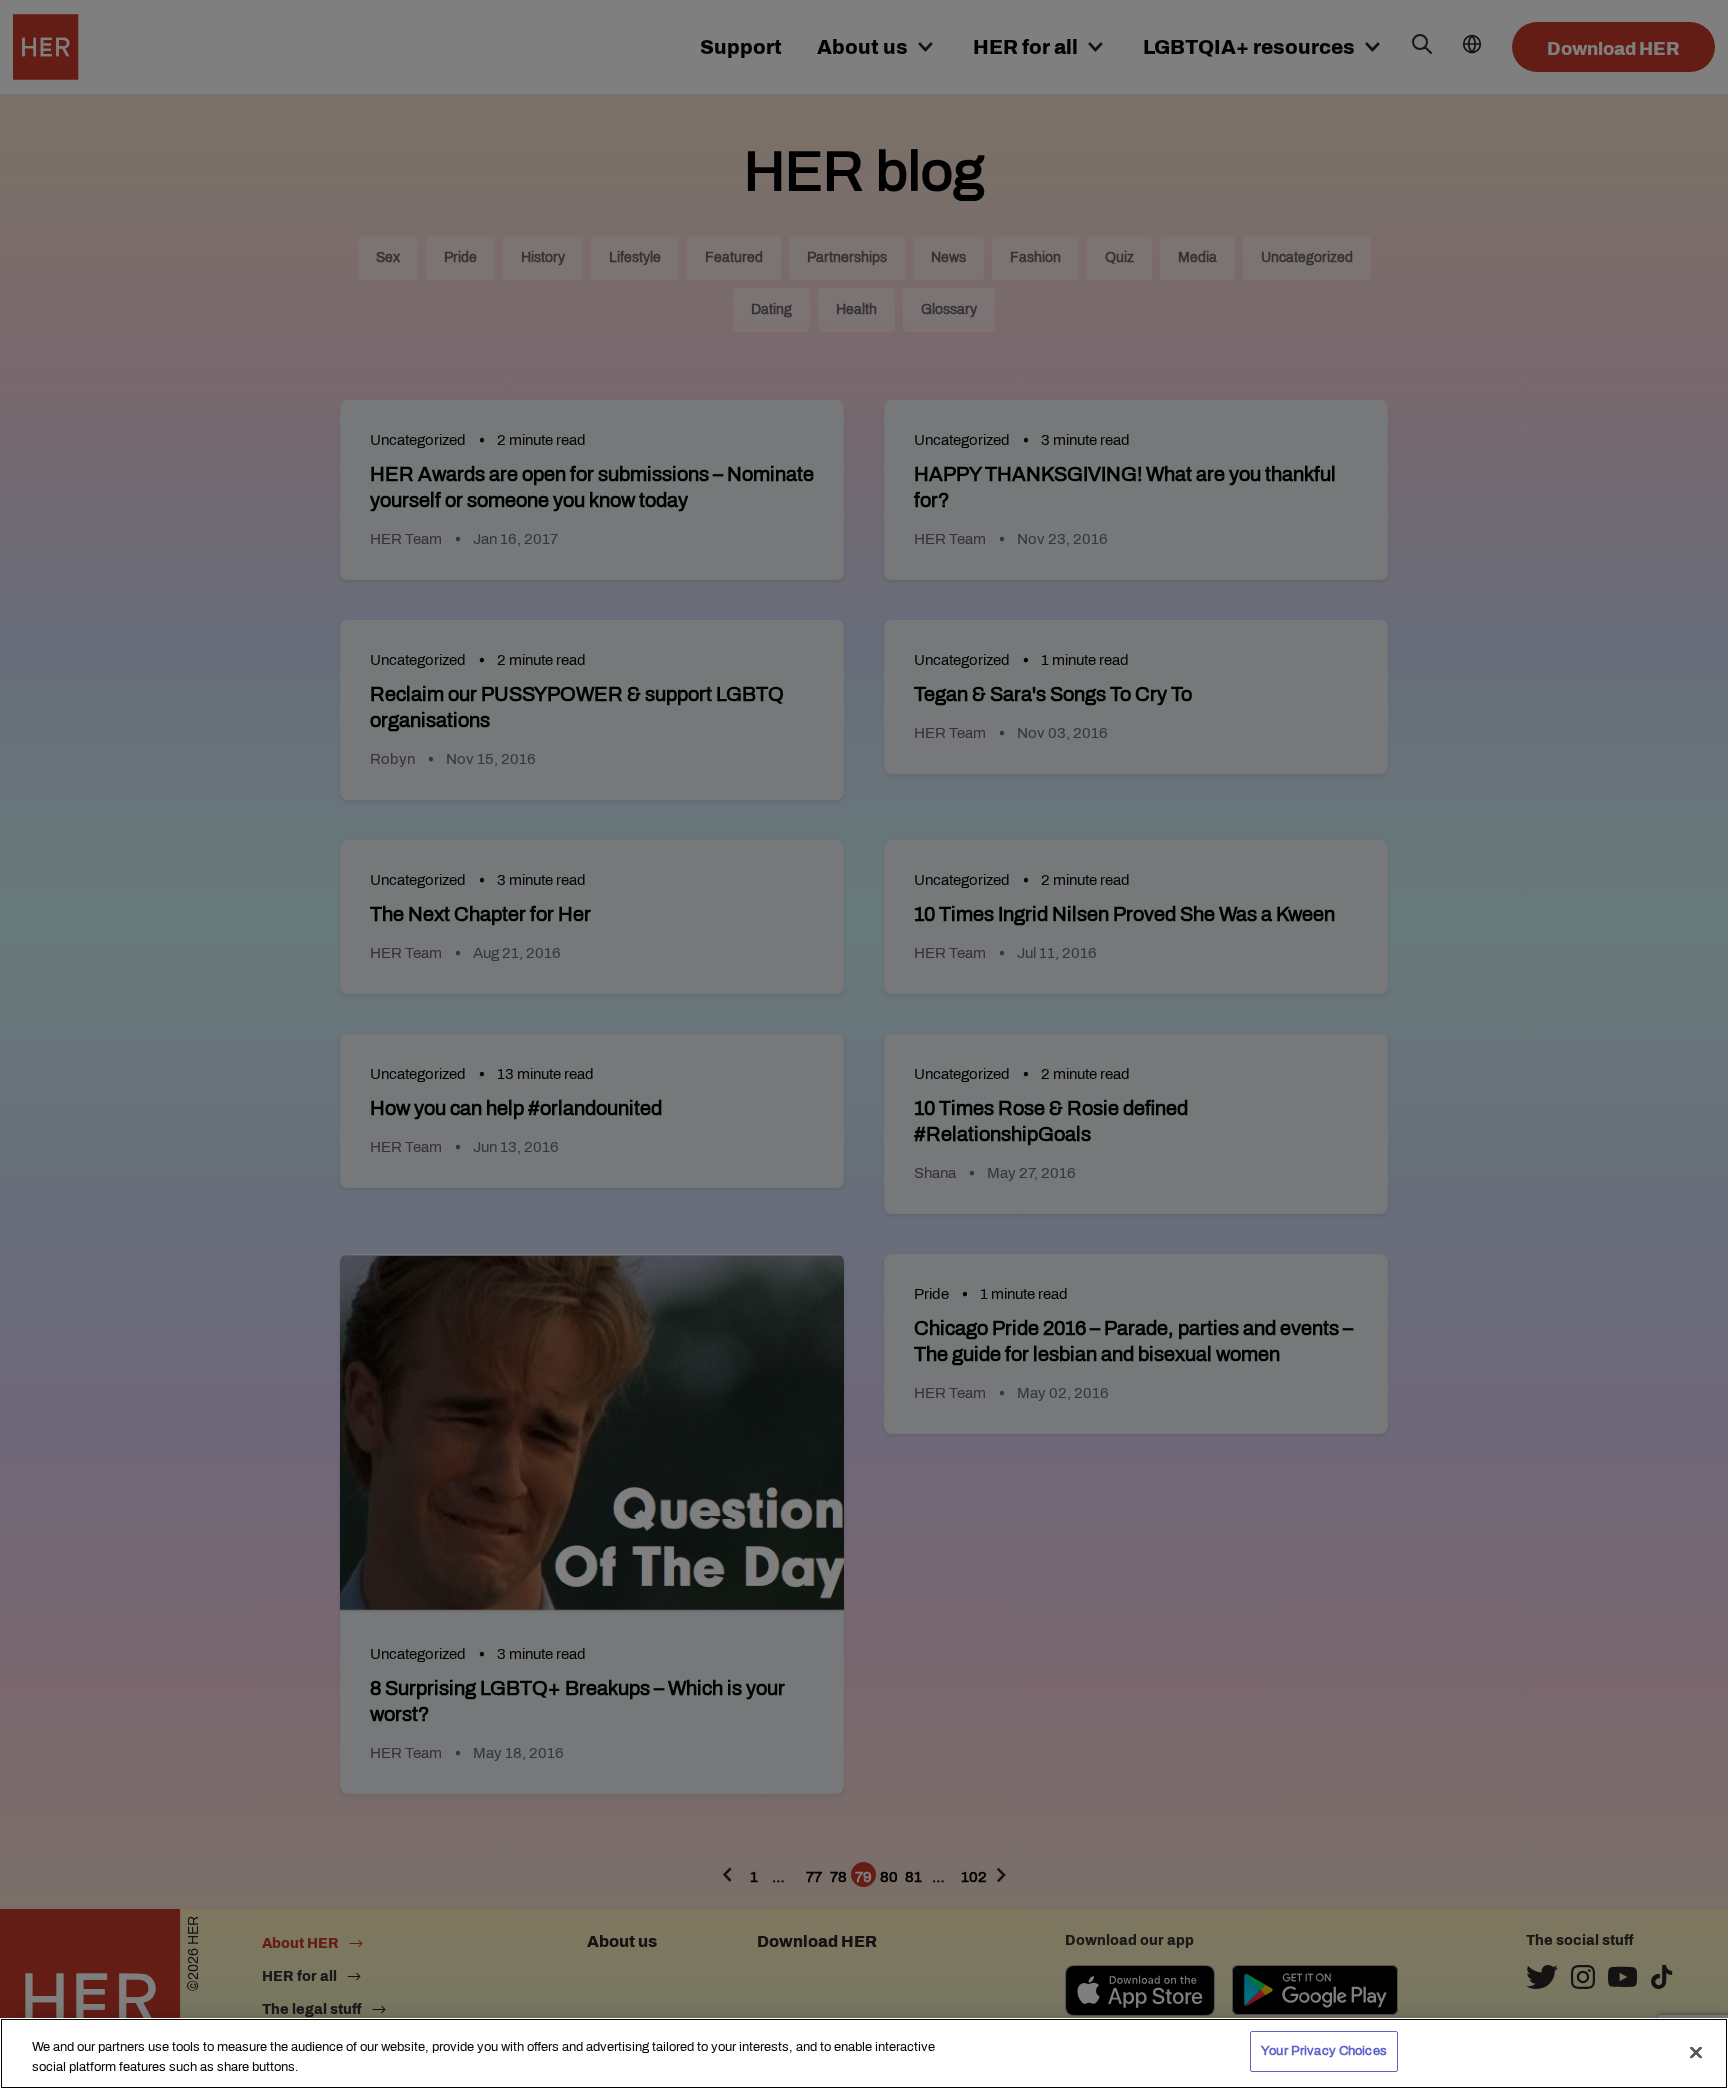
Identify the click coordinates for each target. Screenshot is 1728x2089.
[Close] (1696, 2052)
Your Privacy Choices (1324, 2051)
